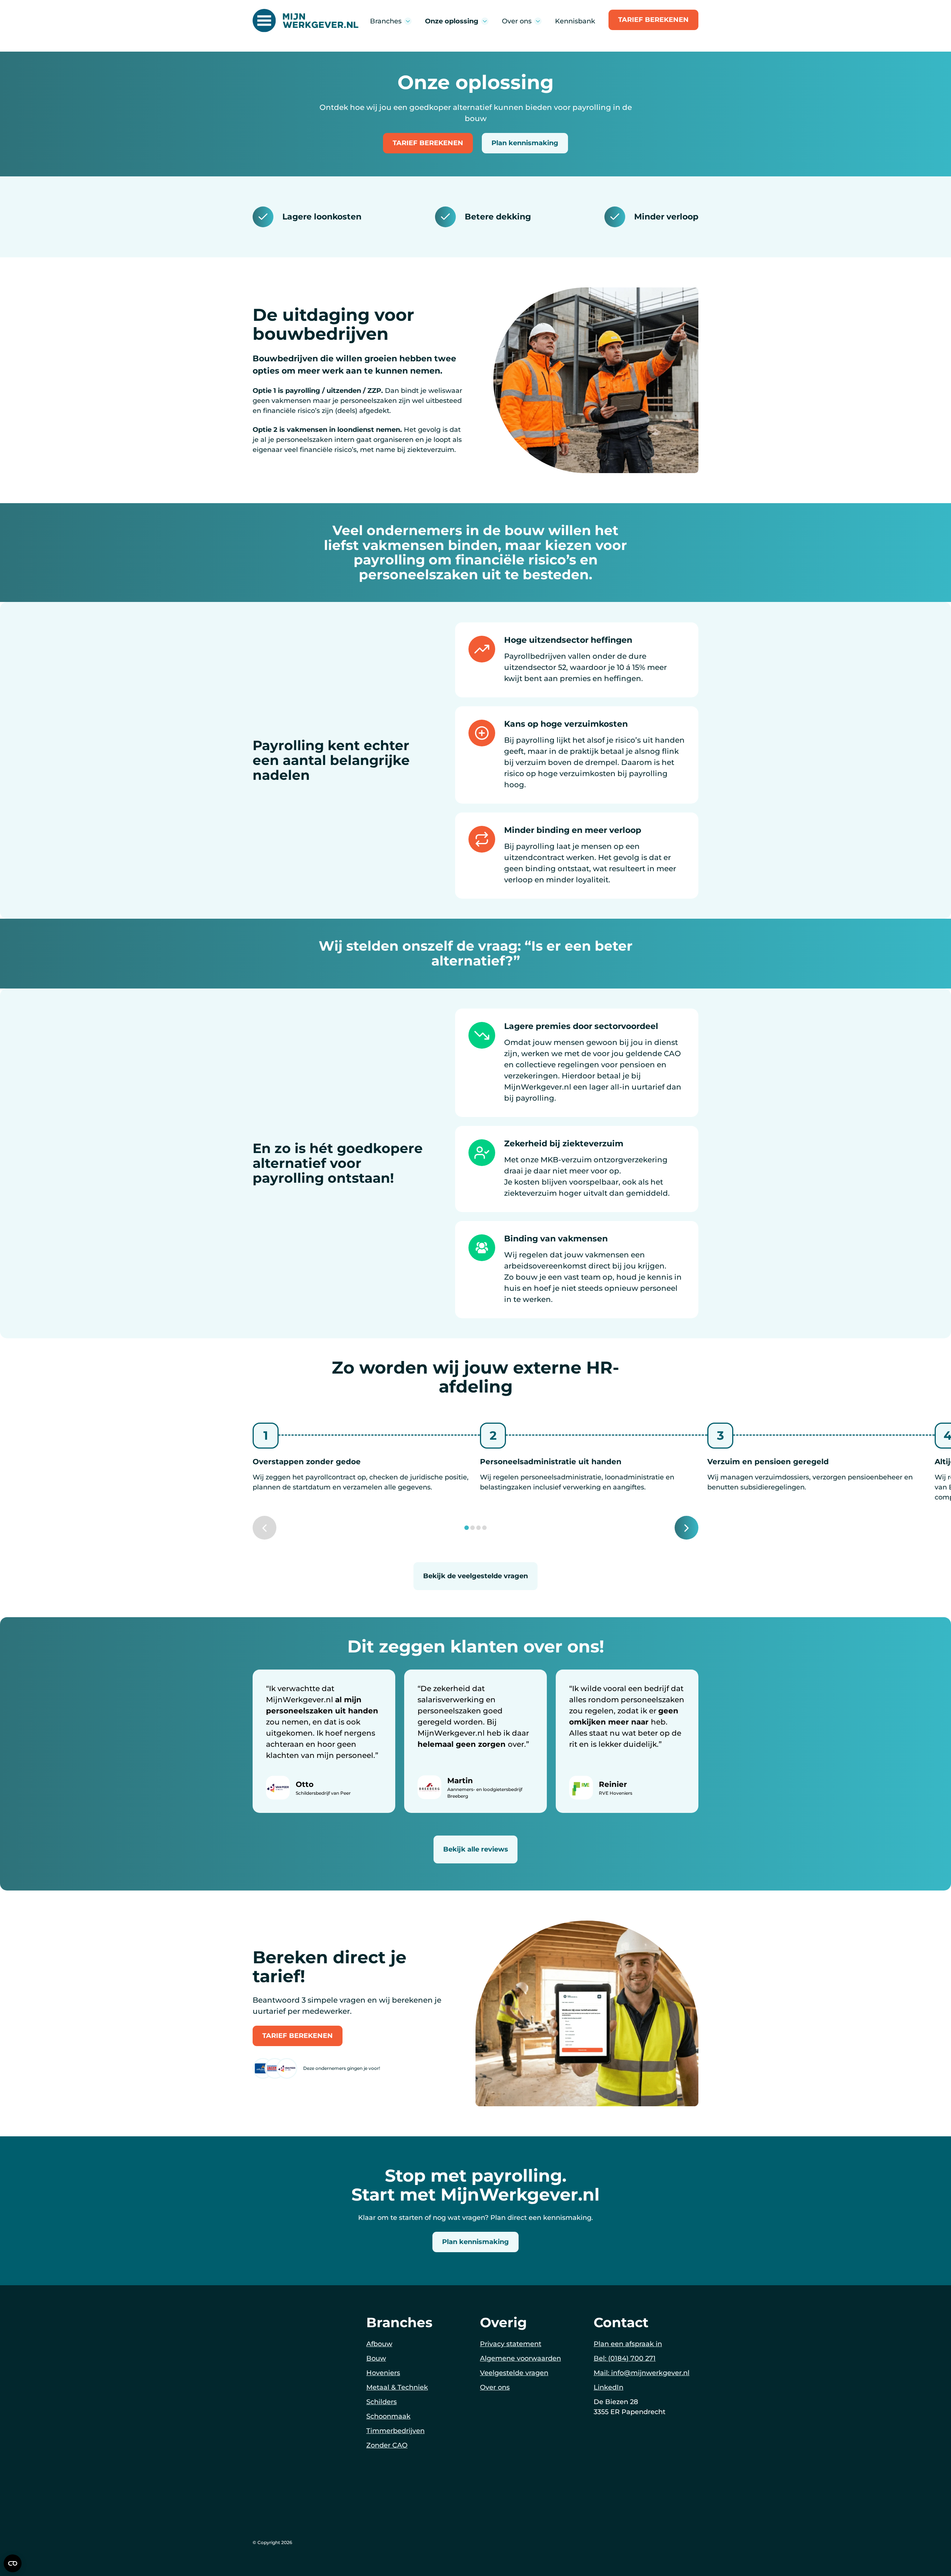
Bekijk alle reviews (476, 1849)
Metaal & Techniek (397, 2387)
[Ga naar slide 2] (473, 1528)
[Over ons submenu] (538, 21)
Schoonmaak (388, 2416)
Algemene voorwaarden (520, 2358)
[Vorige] (264, 1528)
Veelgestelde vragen (514, 2373)
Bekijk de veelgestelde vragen (475, 1576)
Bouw (376, 2358)
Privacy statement (511, 2344)
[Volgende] (687, 1528)
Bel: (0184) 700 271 (625, 2358)
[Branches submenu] (408, 21)
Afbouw (379, 2344)
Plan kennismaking (525, 143)
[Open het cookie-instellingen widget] (13, 2563)
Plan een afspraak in (628, 2344)
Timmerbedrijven (395, 2431)
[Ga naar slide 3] (478, 1528)
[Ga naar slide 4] (484, 1528)
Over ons (495, 2387)
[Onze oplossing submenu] (485, 21)
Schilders (382, 2402)
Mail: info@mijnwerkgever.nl (642, 2373)
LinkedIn (608, 2387)
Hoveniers (383, 2373)
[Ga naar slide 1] (467, 1528)
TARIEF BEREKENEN (653, 20)
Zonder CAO (387, 2445)
